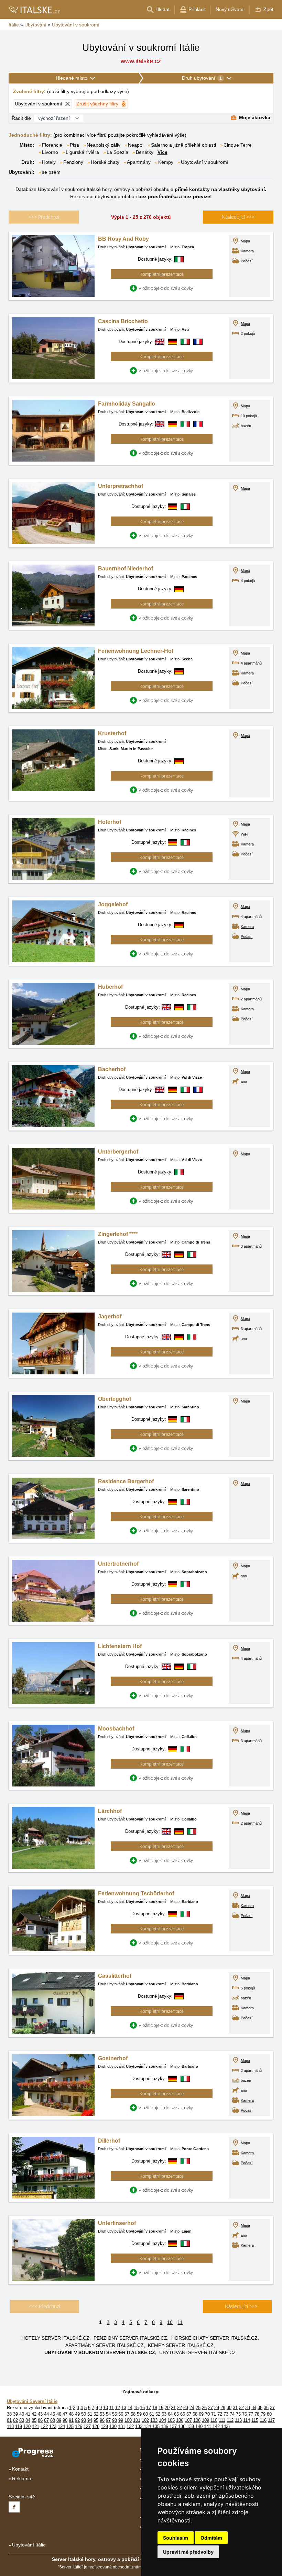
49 (77, 2414)
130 (113, 2426)
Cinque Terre (238, 145)
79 (263, 2414)
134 (147, 2426)
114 (247, 2420)
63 (164, 2414)
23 (186, 2408)
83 (22, 2420)
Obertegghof (115, 1399)
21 (173, 2408)
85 (34, 2420)
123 (53, 2426)
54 (108, 2414)
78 (257, 2414)
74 (232, 2414)
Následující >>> (241, 2306)
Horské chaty (105, 162)
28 (217, 2408)
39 (15, 2414)
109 (205, 2420)
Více (162, 152)
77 (251, 2414)
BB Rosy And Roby (123, 239)
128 (96, 2426)
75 (238, 2414)
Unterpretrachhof (121, 486)
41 (28, 2414)
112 (230, 2420)
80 (269, 2414)
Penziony (73, 162)
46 (59, 2414)
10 (170, 2322)
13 (124, 2408)
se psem (51, 172)
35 (260, 2408)
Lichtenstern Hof (120, 1646)
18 (155, 2408)
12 (118, 2408)
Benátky (145, 152)
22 (180, 2408)
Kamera (247, 251)
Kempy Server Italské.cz (181, 2345)
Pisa (74, 145)
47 (65, 2414)
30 (229, 2408)
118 (10, 2426)
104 (162, 2420)
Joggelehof (113, 904)
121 (36, 2426)
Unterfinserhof (117, 2223)
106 (180, 2420)
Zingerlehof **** (118, 1234)
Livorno (50, 152)
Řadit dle (21, 118)
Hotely (49, 162)
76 (245, 2414)
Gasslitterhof (115, 1976)
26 (204, 2408)
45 (53, 2414)
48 (71, 2414)
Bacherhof (112, 1069)
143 (225, 2426)
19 (161, 2408)
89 (59, 2420)
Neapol (136, 145)
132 (130, 2426)
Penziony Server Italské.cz (130, 2338)
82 (15, 2420)
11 (180, 2322)
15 (136, 2408)
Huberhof (110, 987)
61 (152, 2414)
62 (158, 2414)
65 (176, 2414)
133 (139, 2426)
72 (220, 2414)
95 (96, 2420)
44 (46, 2414)
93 (84, 2420)
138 (182, 2426)
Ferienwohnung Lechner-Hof (136, 651)
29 (223, 2408)
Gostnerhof (113, 2058)
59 (139, 2414)
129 (104, 2426)
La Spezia (117, 152)
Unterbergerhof (118, 1152)
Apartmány (139, 162)
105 (171, 2420)
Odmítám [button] (211, 2538)
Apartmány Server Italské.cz (105, 2345)
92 (77, 2420)
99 (121, 2420)
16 (142, 2408)
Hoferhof (110, 822)
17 (149, 2408)
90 (65, 2420)
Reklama (22, 2478)
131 (122, 2426)
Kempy (166, 162)
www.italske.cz (141, 61)
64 (170, 2414)
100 (128, 2420)
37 (272, 2408)
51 (90, 2414)
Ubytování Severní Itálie (32, 2401)
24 (192, 2408)
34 (254, 2408)
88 (53, 2420)
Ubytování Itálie (29, 2545)
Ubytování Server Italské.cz (198, 2352)
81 (9, 2420)
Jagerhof (110, 1317)
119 (19, 2426)
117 (271, 2420)
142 (216, 2426)
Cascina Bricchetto (123, 321)
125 (70, 2426)
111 (222, 2420)
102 (145, 2420)
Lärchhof (110, 1811)
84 (28, 2420)
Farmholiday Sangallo (127, 404)
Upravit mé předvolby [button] (188, 2552)
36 (266, 2408)
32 (241, 2408)
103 (154, 2420)
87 (46, 2420)
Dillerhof (109, 2141)
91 (71, 2420)
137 (173, 2426)
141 (208, 2426)
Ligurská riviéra (82, 152)
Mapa (245, 241)
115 (255, 2420)
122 (44, 2426)
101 (137, 2420)
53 (102, 2414)
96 (102, 2420)
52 (96, 2414)
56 (121, 2414)
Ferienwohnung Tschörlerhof (136, 1893)
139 (190, 2426)
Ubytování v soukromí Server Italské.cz (100, 2352)
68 (195, 2414)
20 (167, 2408)
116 (263, 2420)
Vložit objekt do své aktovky (166, 288)
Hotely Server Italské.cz (55, 2338)
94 (90, 2420)
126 (79, 2426)
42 (34, 2414)
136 (165, 2426)
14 (130, 2408)
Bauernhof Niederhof (126, 569)
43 (40, 2414)
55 (115, 2414)
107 (188, 2420)
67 (189, 2414)
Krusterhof (112, 733)
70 (207, 2414)
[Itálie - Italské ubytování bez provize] (34, 10)
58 (133, 2414)
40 (22, 2414)
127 (87, 2426)
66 (183, 2414)
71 (214, 2414)
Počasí (247, 261)
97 (108, 2420)
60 (145, 2414)
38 (9, 2414)
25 (198, 2408)
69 (201, 2414)
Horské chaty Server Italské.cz (214, 2338)
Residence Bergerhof (126, 1481)
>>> (238, 217)
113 (238, 2420)
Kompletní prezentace (162, 274)
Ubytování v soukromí (205, 162)
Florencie (52, 145)
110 (214, 2420)
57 (127, 2414)
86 (40, 2420)
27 (210, 2408)
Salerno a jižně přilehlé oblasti (183, 145)
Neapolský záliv (104, 145)
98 (115, 2420)
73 (226, 2414)
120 (27, 2426)
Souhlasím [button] (176, 2538)
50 (84, 2414)
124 (61, 2426)
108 (197, 2420)
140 (199, 2426)
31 (235, 2408)
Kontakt (20, 2469)
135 (156, 2426)
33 (248, 2408)
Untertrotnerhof (118, 1564)
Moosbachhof (116, 1729)
